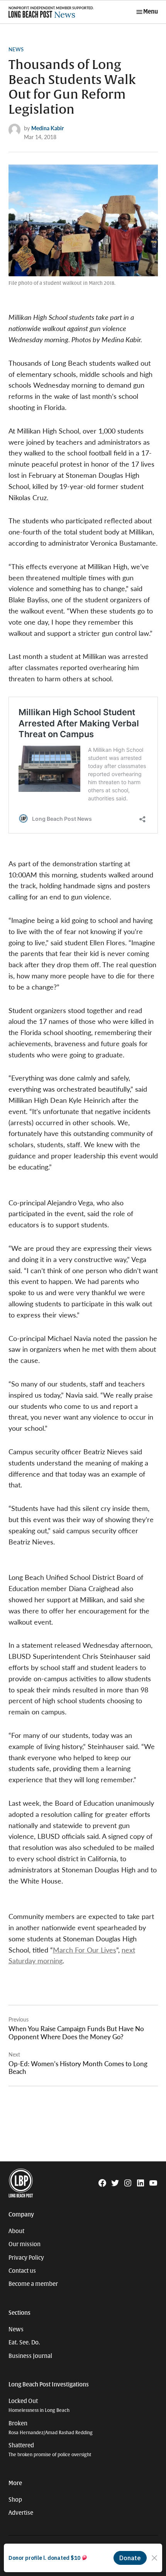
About (16, 2231)
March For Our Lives (85, 1950)
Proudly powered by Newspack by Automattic (58, 2564)
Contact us (22, 2271)
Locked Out (39, 2405)
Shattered (50, 2450)
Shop (15, 2500)
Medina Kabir (47, 128)
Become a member (33, 2284)
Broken (51, 2428)
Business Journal (30, 2356)
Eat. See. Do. (24, 2342)
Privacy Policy (26, 2258)
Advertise (21, 2513)
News (16, 49)
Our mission (25, 2244)
